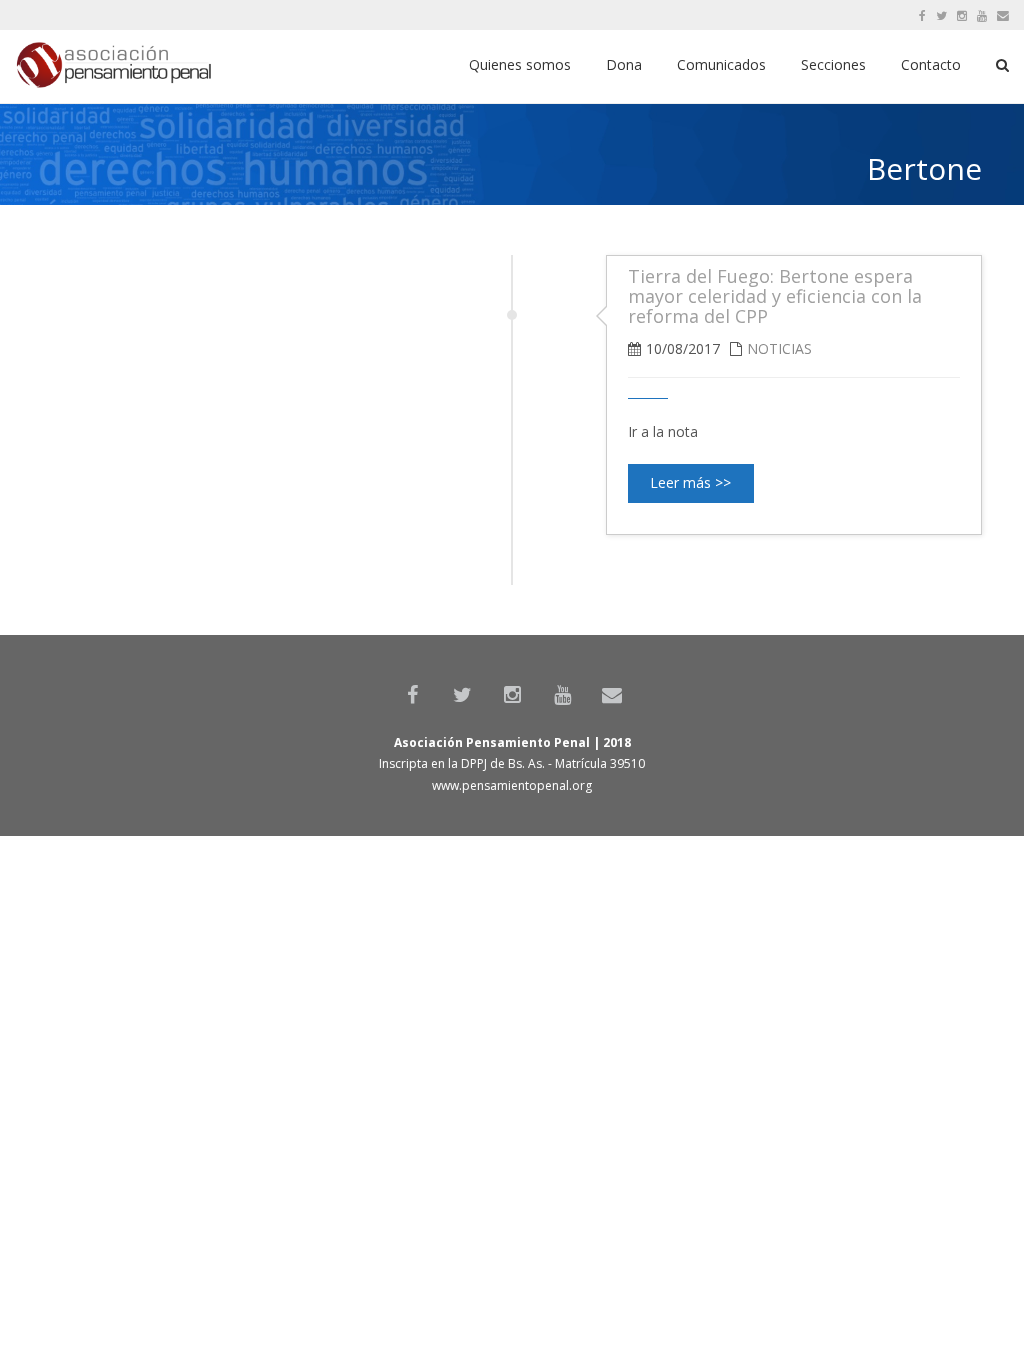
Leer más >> (690, 482)
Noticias (779, 348)
